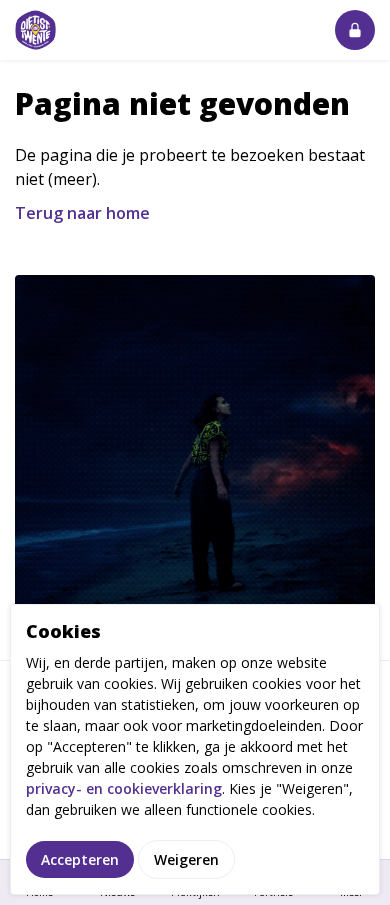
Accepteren (80, 859)
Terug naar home (82, 213)
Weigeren (186, 859)
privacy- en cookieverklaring (124, 788)
